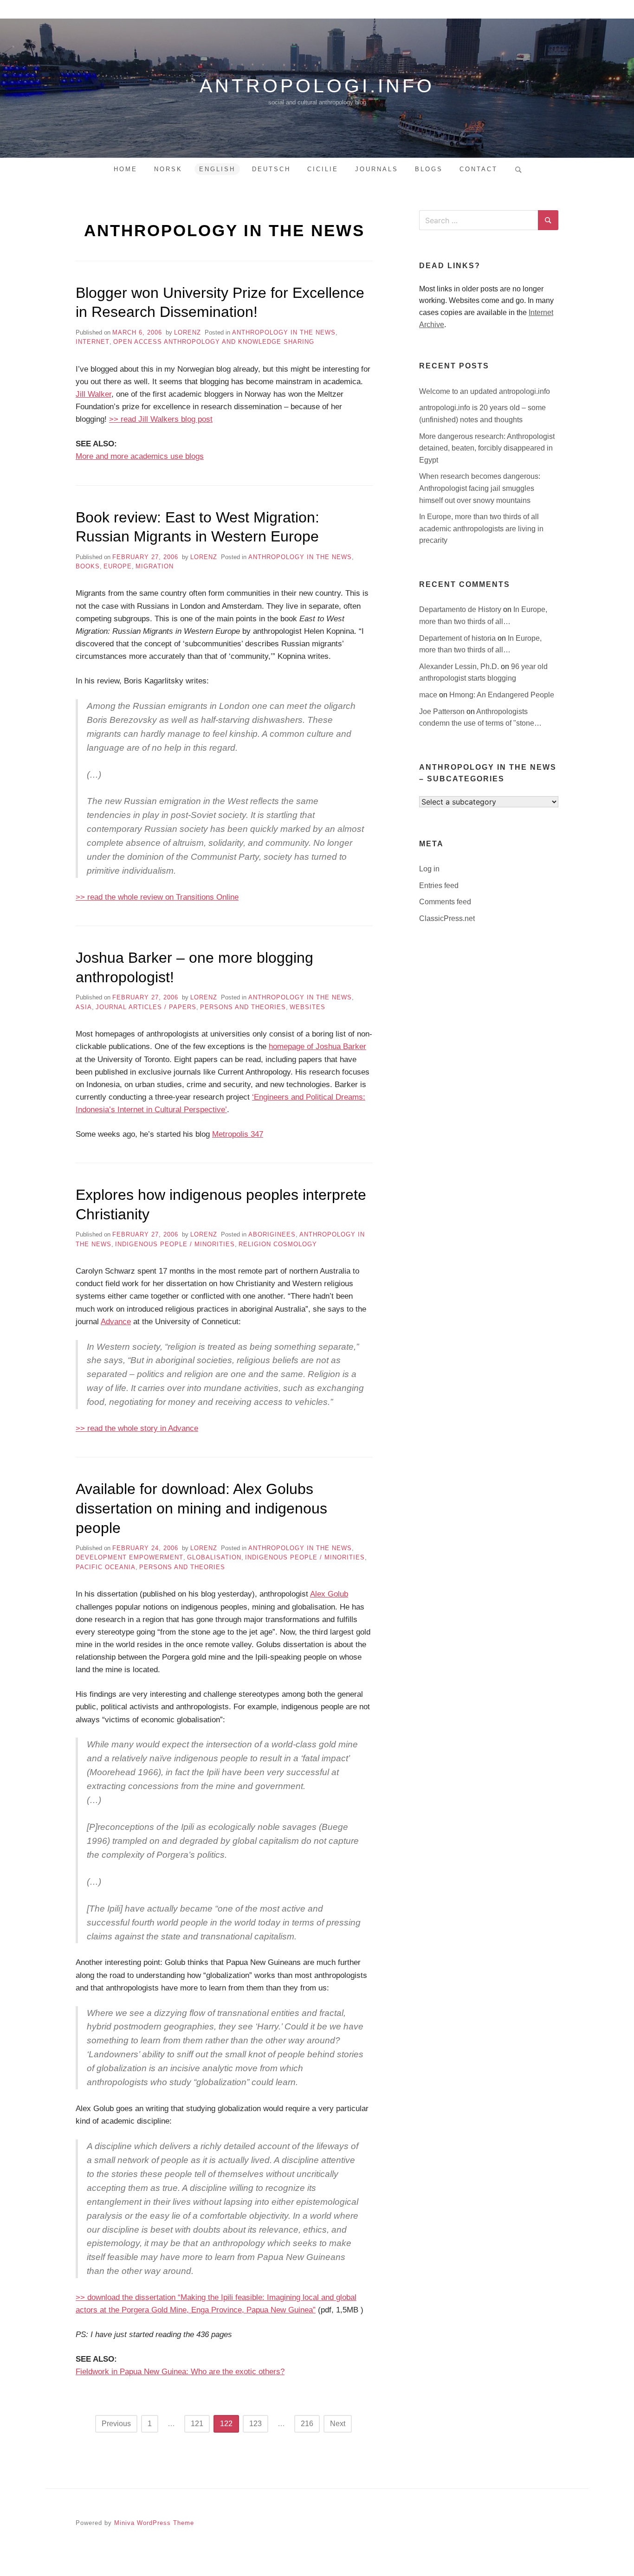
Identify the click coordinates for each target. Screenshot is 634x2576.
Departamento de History (461, 609)
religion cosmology (278, 1244)
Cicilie (323, 169)
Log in (429, 869)
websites (307, 1007)
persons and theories (243, 1007)
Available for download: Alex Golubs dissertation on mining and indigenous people (201, 1508)
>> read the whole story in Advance (137, 1428)
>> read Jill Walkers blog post (161, 419)
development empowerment (129, 1557)
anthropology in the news (284, 332)
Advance (116, 1322)
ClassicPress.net (447, 918)
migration (155, 566)
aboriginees (272, 1234)
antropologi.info (317, 86)
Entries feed (439, 885)
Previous (116, 2424)
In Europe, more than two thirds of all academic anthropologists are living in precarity (481, 528)
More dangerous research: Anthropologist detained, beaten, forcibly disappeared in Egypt (487, 448)
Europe (118, 566)
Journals (377, 169)
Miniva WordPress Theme (154, 2523)
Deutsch (271, 169)
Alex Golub (329, 1594)
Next (338, 2424)
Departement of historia (458, 638)
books (88, 566)
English (217, 169)
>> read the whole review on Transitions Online (157, 897)
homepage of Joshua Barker (317, 1046)
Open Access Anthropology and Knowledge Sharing (214, 342)
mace (429, 695)
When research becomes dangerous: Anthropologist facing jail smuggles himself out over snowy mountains (480, 488)
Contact (479, 169)
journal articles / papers (146, 1007)
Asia (84, 1007)
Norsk (168, 169)
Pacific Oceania (106, 1567)
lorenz (188, 332)
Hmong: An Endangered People (502, 695)
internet (93, 342)
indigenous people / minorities (175, 1244)
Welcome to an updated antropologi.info (485, 391)
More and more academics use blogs (140, 456)
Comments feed (445, 902)
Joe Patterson (443, 712)
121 (197, 2424)
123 (256, 2424)
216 (307, 2424)
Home (126, 169)
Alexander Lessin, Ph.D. (460, 667)
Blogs (429, 169)
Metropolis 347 (238, 1134)
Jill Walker (94, 394)
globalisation (214, 1557)
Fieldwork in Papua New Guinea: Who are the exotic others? (180, 2372)
